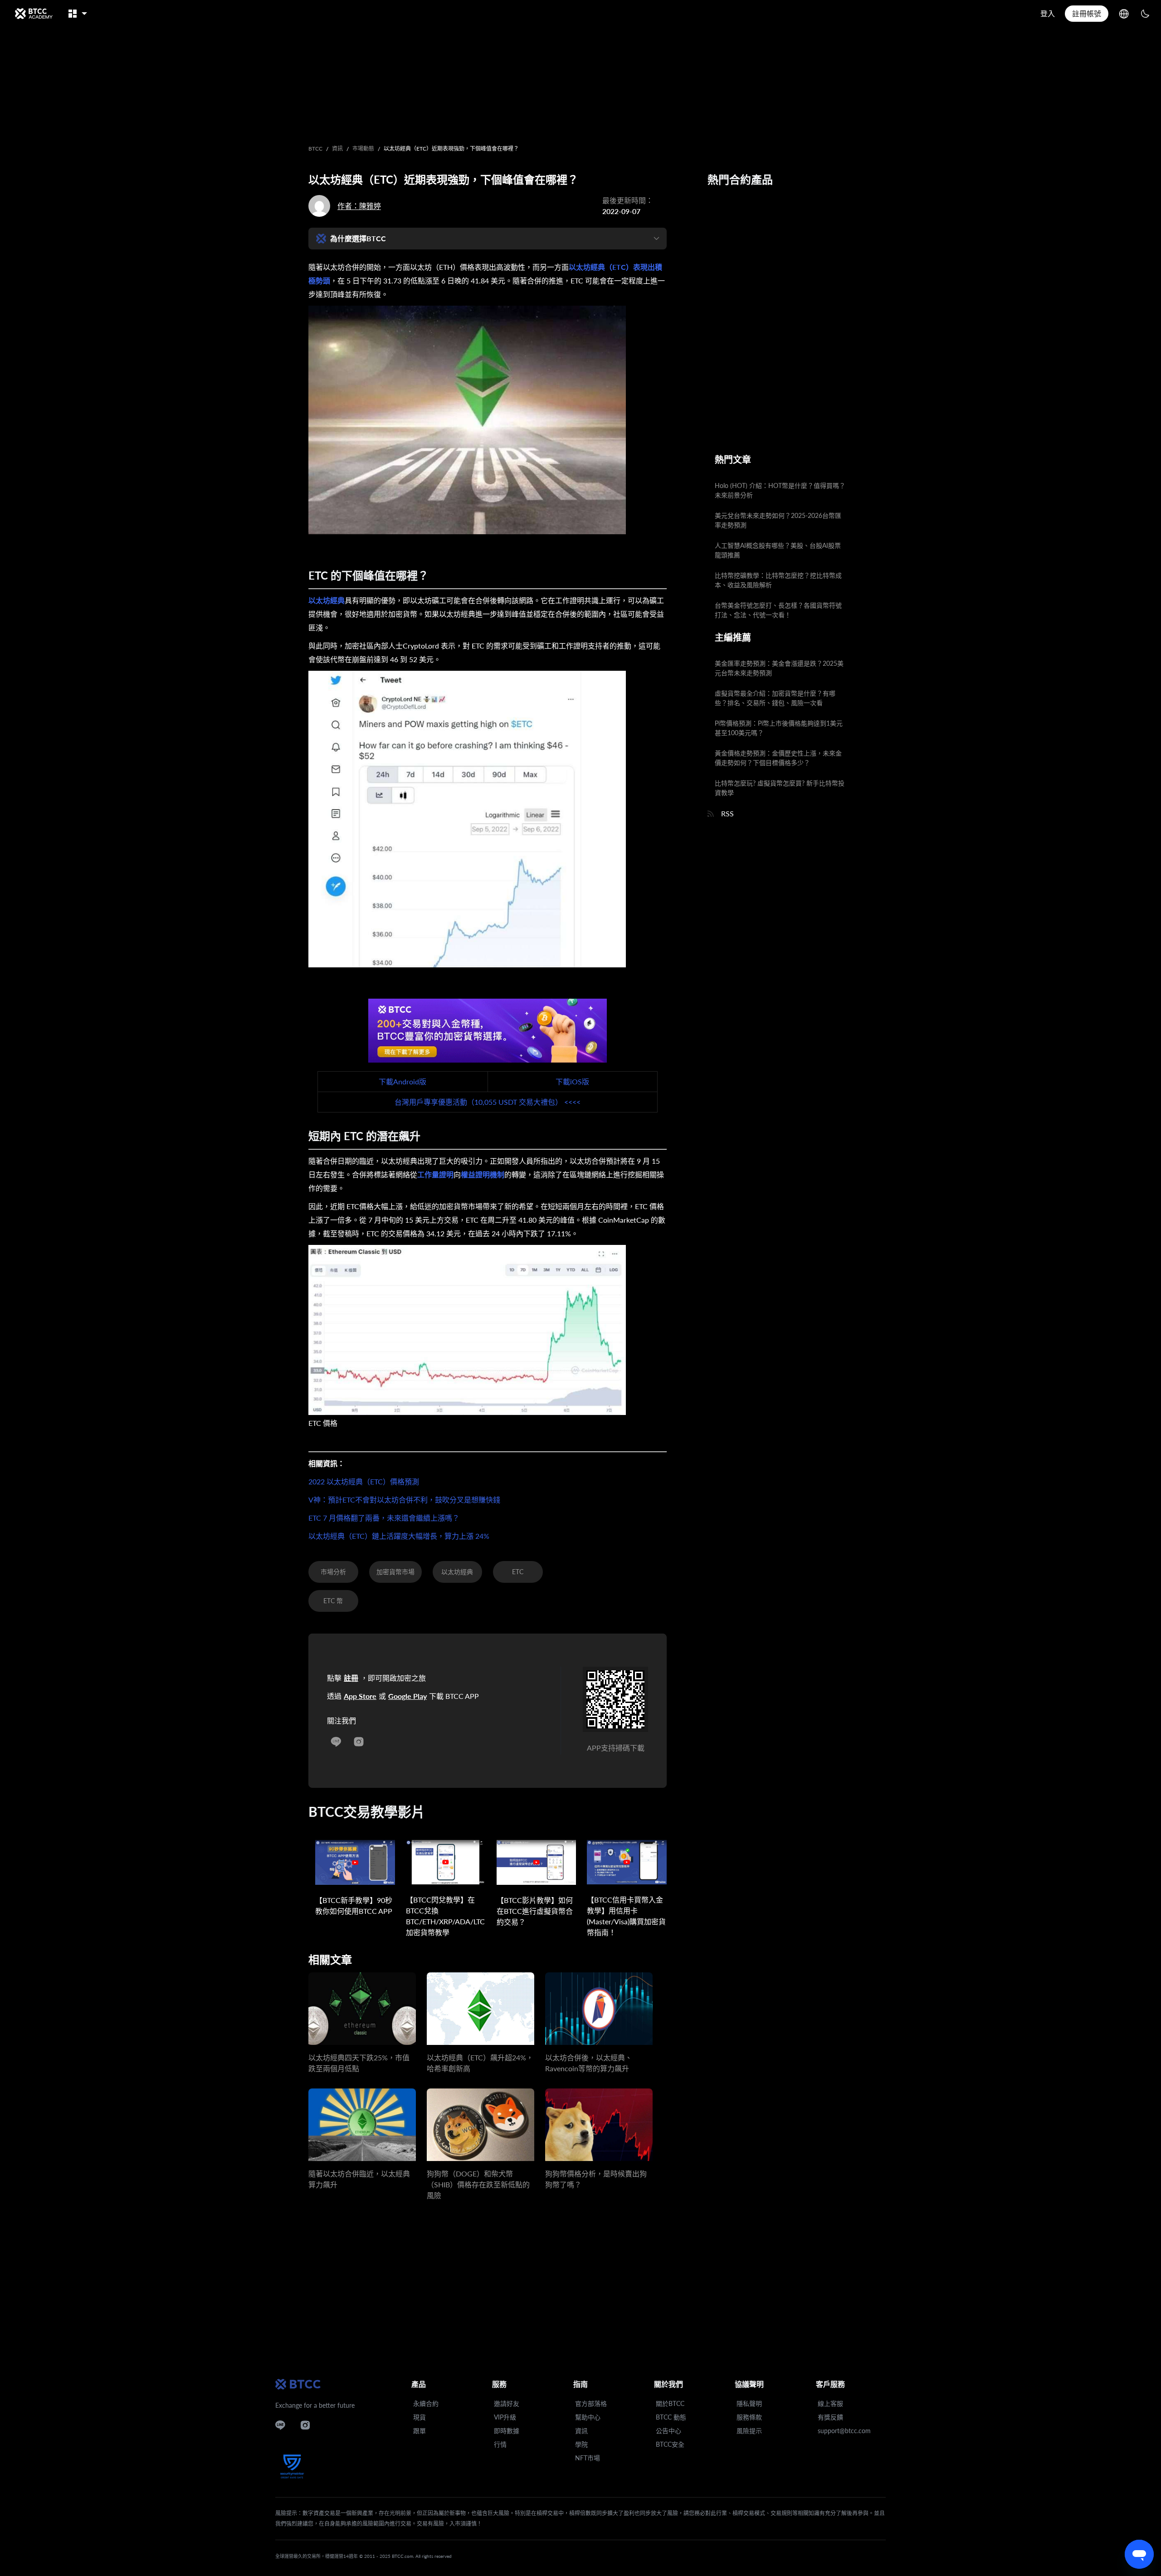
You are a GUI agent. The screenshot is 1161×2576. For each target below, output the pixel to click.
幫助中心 (588, 2417)
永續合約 (426, 2403)
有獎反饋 (830, 2417)
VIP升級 (505, 2417)
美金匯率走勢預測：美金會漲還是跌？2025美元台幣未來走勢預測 (779, 668)
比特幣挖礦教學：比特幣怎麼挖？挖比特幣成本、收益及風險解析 (778, 580)
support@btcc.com (844, 2431)
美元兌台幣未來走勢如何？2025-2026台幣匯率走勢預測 (778, 520)
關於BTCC (670, 2403)
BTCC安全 (670, 2444)
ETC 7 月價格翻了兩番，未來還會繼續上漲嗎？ (384, 1518)
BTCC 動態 (671, 2417)
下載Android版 (402, 1081)
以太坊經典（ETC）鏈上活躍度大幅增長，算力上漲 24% (399, 1536)
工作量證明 (435, 1174)
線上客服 (830, 2403)
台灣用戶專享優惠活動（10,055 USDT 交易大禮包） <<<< (488, 1102)
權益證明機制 (483, 1174)
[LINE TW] (336, 1739)
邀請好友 (507, 2403)
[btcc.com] (34, 14)
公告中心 (668, 2431)
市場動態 (363, 149)
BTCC (315, 149)
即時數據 (507, 2431)
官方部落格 (591, 2403)
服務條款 (749, 2417)
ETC (518, 1572)
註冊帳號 (1087, 13)
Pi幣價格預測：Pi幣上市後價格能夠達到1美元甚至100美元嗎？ (779, 728)
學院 (581, 2444)
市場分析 (333, 1572)
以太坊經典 (327, 600)
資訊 (337, 149)
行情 (500, 2444)
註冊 (351, 1678)
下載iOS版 (572, 1081)
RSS (727, 813)
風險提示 (749, 2431)
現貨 (420, 2417)
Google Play (407, 1696)
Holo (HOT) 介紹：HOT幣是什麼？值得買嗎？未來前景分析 (780, 490)
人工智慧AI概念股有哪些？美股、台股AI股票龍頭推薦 (778, 550)
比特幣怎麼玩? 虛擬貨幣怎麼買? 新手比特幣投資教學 (780, 788)
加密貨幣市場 (395, 1572)
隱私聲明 (749, 2403)
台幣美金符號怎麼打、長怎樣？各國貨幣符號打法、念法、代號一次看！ (778, 610)
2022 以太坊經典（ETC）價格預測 (364, 1481)
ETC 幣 (333, 1601)
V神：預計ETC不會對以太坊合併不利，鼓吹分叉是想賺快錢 (404, 1500)
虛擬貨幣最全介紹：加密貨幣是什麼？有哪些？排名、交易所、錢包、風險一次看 (775, 698)
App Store (360, 1696)
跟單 (420, 2431)
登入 (1048, 13)
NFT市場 (588, 2458)
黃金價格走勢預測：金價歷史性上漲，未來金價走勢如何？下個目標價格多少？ (778, 758)
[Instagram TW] (359, 1739)
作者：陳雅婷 (359, 206)
